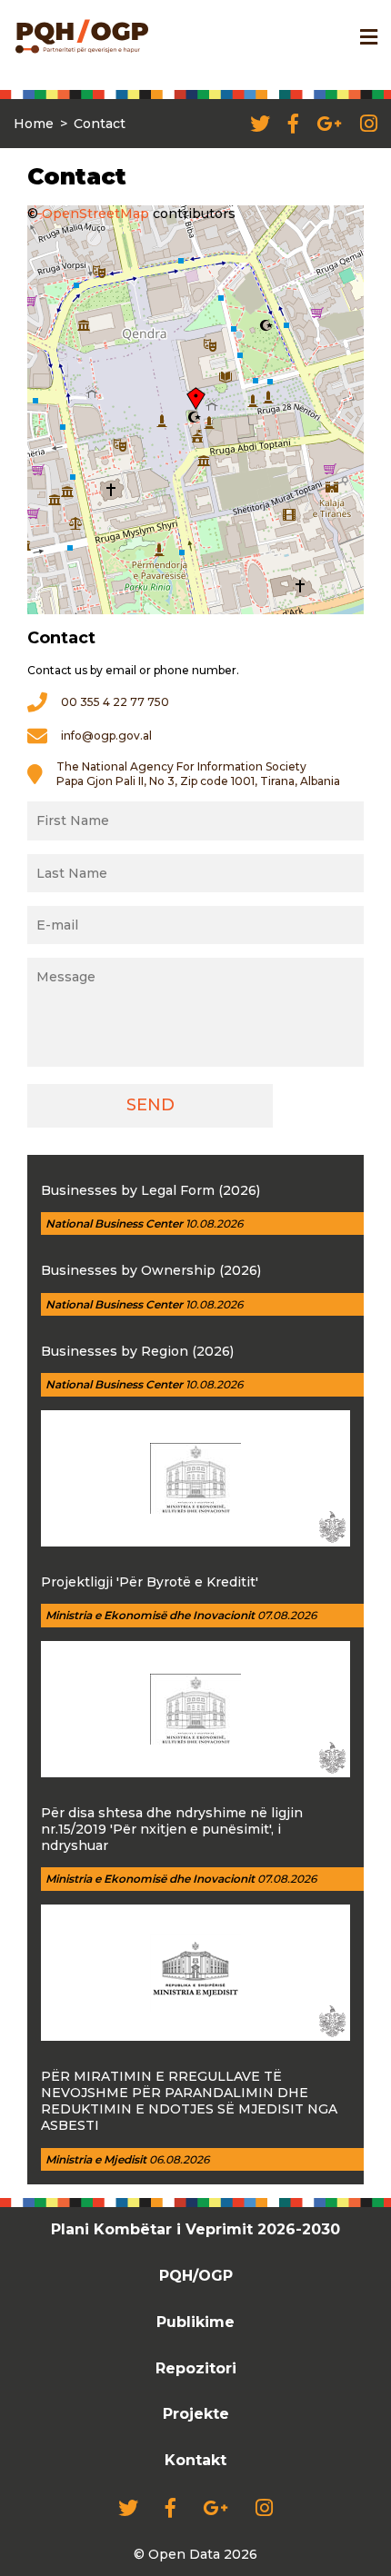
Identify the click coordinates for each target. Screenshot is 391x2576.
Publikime (195, 2322)
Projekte (196, 2414)
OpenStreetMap (95, 214)
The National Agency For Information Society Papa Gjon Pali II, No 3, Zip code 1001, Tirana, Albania (198, 774)
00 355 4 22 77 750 (115, 702)
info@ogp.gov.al (106, 736)
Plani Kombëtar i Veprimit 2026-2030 (195, 2229)
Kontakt (195, 2460)
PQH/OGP (196, 2276)
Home (34, 124)
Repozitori (196, 2368)
